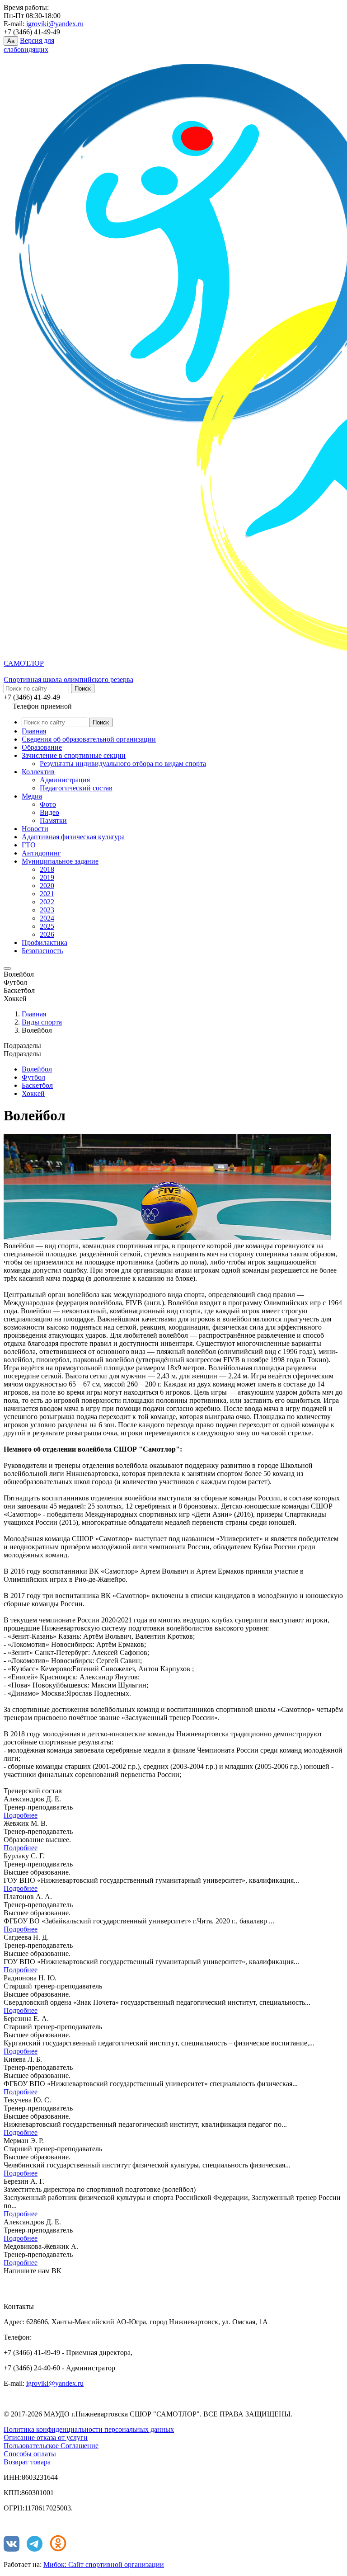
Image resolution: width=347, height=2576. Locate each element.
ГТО (29, 845)
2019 (47, 877)
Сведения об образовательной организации (89, 739)
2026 (47, 934)
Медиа (32, 796)
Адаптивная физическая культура (73, 837)
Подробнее (21, 1815)
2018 (47, 869)
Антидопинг (41, 853)
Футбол (33, 1077)
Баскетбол (37, 1085)
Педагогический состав (76, 788)
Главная (34, 731)
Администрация (65, 780)
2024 (47, 918)
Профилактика (45, 942)
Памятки (53, 820)
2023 (47, 910)
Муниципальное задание (60, 861)
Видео (49, 812)
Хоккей (33, 1093)
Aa (11, 41)
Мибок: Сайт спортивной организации (104, 2564)
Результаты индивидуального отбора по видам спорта (123, 764)
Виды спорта (42, 1022)
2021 (47, 894)
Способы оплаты (30, 2454)
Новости (35, 829)
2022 (47, 902)
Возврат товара (27, 2462)
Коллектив (38, 772)
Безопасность (42, 951)
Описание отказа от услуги (46, 2437)
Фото (48, 804)
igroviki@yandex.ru (55, 24)
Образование (42, 747)
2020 (47, 886)
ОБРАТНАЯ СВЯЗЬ (45, 2284)
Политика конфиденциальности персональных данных (89, 2429)
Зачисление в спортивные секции (74, 755)
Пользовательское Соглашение (51, 2446)
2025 (47, 926)
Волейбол (37, 1069)
